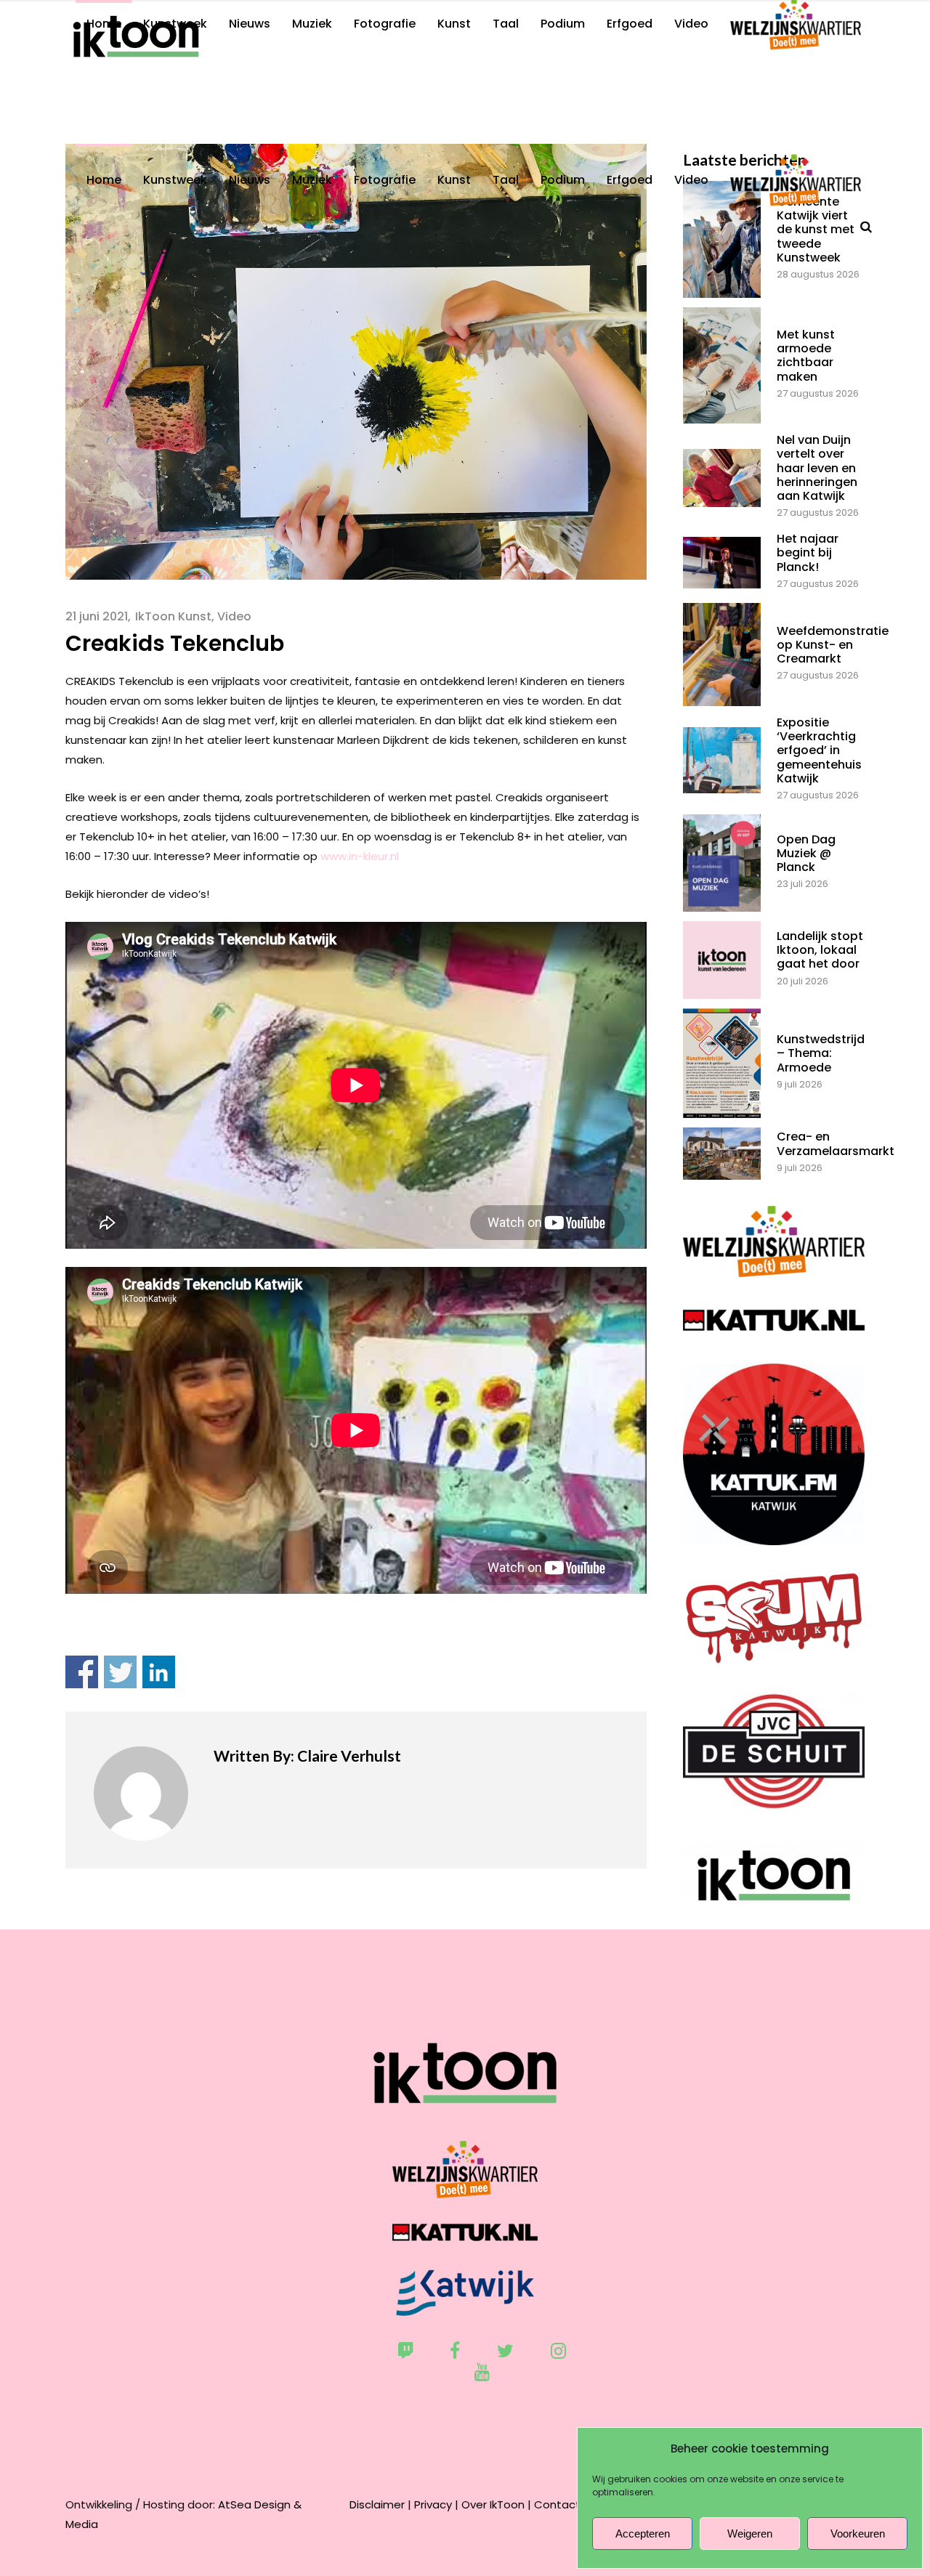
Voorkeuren (858, 2534)
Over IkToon (493, 2504)
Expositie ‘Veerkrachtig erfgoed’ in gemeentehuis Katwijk (819, 750)
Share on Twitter (120, 1672)
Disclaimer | (380, 2504)
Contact (557, 2504)
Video (234, 616)
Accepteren (643, 2534)
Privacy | (436, 2504)
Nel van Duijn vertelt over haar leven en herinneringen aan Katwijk (817, 468)
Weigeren (750, 2534)
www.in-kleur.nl (360, 856)
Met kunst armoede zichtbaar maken (806, 356)
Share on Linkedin (159, 1672)
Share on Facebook (82, 1672)
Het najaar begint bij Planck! (808, 552)
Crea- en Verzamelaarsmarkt (836, 1143)
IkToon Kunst (173, 616)
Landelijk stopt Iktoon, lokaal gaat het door (820, 950)
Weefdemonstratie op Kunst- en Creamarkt (833, 645)
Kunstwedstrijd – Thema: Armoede (821, 1053)
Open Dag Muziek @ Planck (806, 853)
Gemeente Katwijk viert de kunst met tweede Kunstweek (816, 230)
